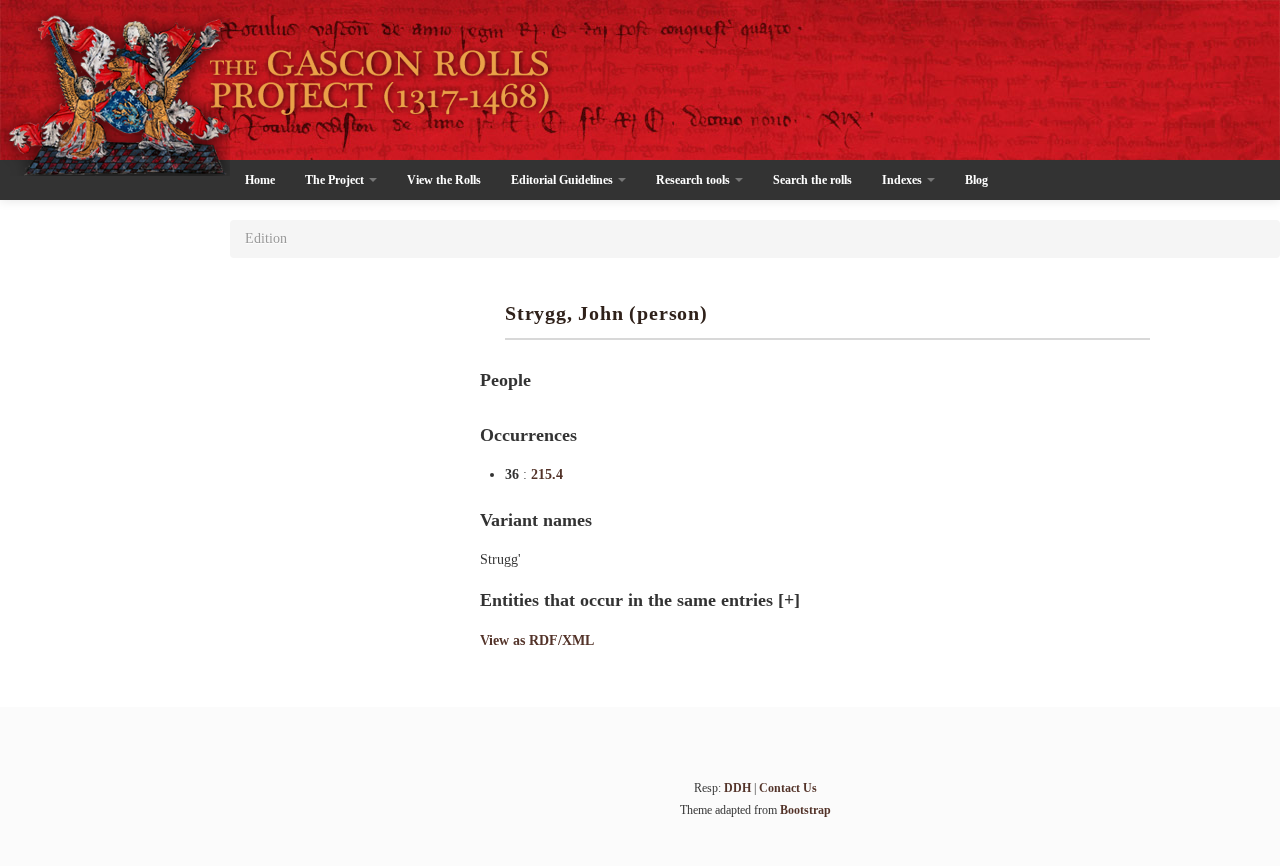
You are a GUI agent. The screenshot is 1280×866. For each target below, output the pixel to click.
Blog (976, 180)
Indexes (903, 180)
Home (260, 180)
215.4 (547, 474)
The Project (336, 180)
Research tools (694, 180)
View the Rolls (444, 180)
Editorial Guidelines (563, 180)
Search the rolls (812, 180)
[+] (789, 600)
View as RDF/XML (537, 640)
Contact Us (788, 788)
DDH (737, 788)
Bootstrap (805, 810)
